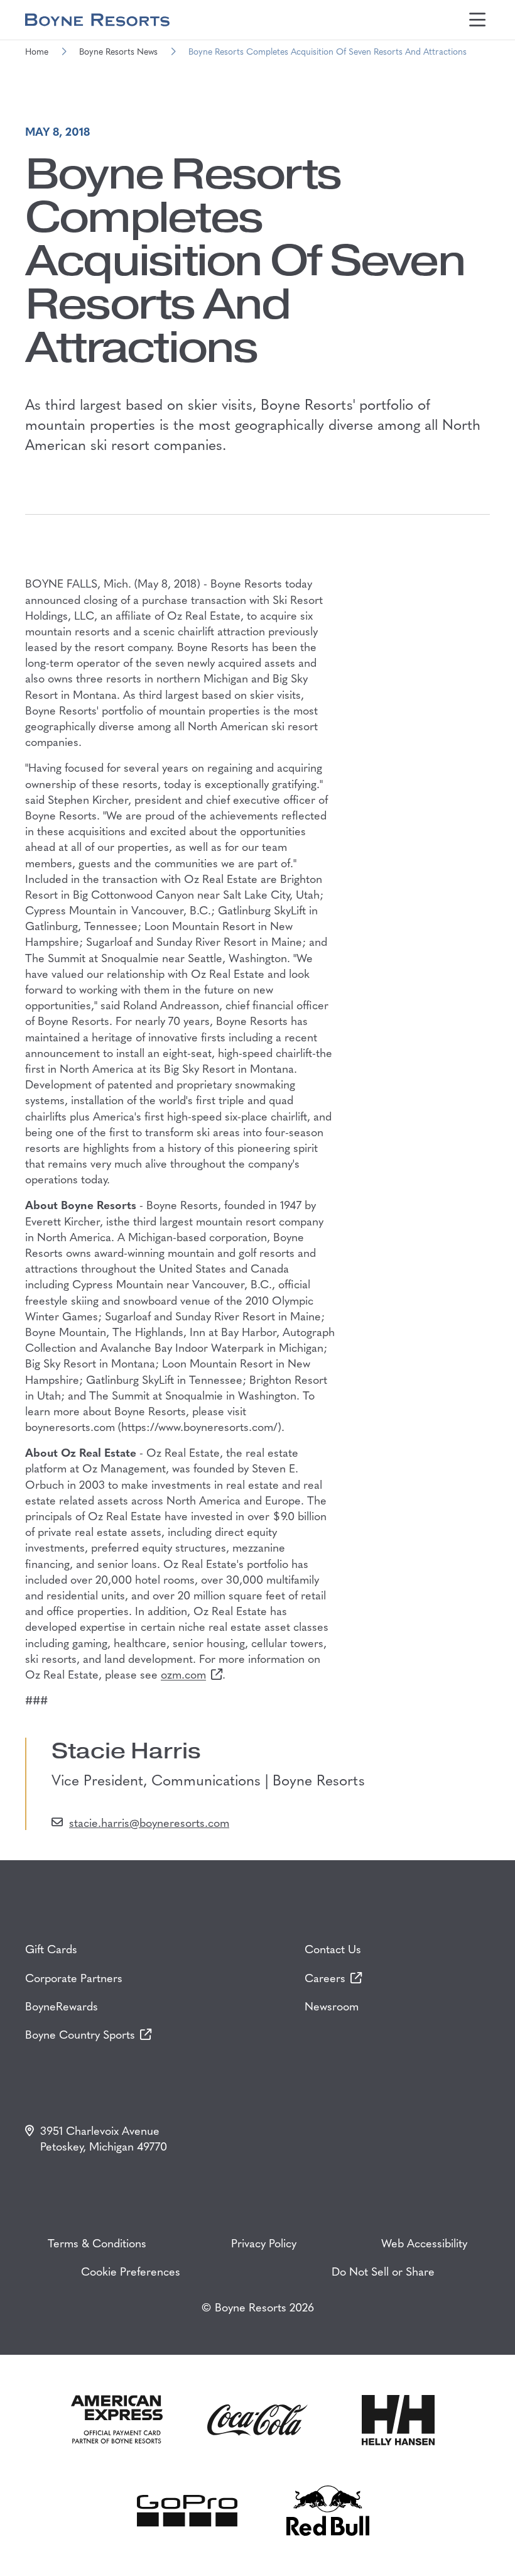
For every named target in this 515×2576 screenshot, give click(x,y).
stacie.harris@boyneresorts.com (149, 1822)
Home (37, 51)
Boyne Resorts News (118, 51)
